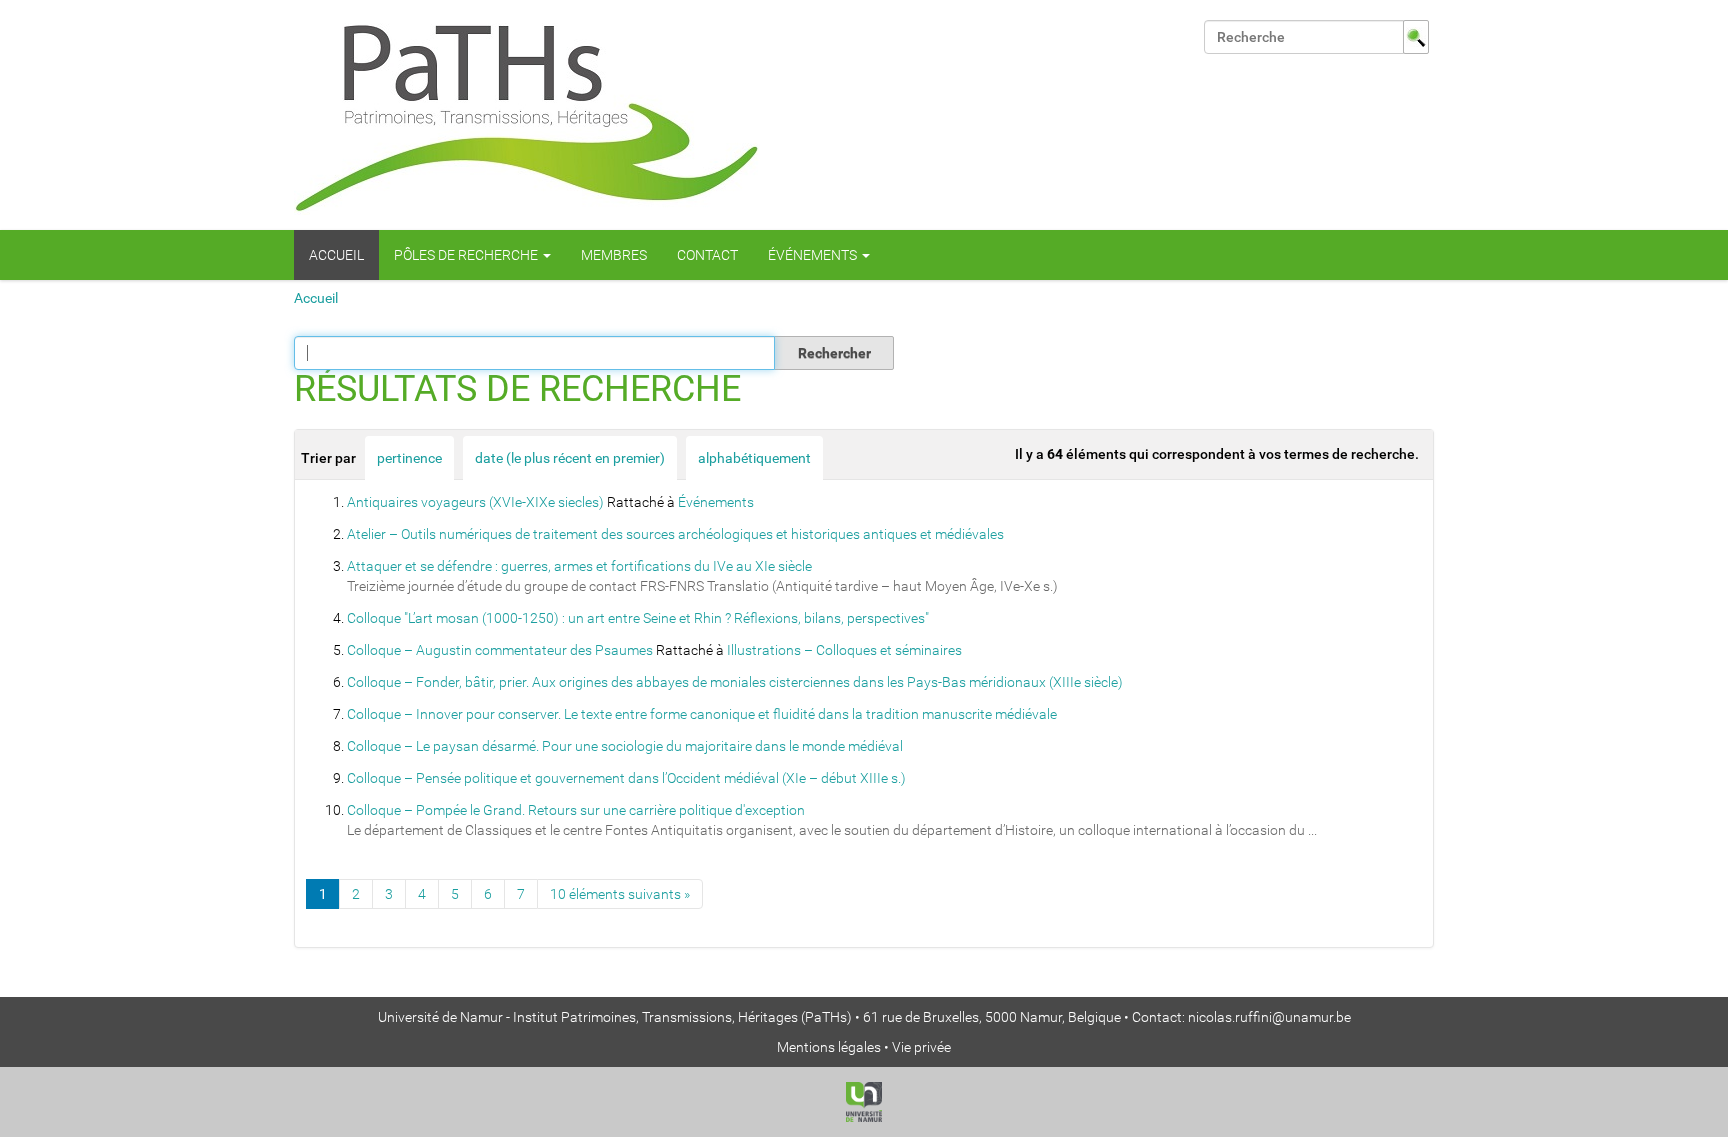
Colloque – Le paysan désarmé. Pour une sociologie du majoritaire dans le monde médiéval (625, 746)
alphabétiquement (754, 458)
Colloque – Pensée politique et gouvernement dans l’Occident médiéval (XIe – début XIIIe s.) (626, 778)
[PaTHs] (527, 115)
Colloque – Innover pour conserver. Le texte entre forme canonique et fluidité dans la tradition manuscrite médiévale (702, 714)
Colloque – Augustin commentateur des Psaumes (500, 650)
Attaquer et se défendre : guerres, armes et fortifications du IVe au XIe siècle (579, 566)
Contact (707, 255)
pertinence (409, 458)
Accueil (336, 255)
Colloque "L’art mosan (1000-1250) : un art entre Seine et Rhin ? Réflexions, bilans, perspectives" (638, 618)
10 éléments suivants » (620, 894)
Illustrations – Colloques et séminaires (844, 650)
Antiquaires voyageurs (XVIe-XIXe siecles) (475, 502)
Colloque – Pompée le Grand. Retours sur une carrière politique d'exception (576, 810)
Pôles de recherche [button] (467, 255)
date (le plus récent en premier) (570, 458)
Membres (614, 255)
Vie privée (921, 1047)
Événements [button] (814, 255)
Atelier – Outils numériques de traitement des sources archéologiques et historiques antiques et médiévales (675, 534)
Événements (716, 502)
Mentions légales (829, 1047)
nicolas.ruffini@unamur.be (1269, 1017)
